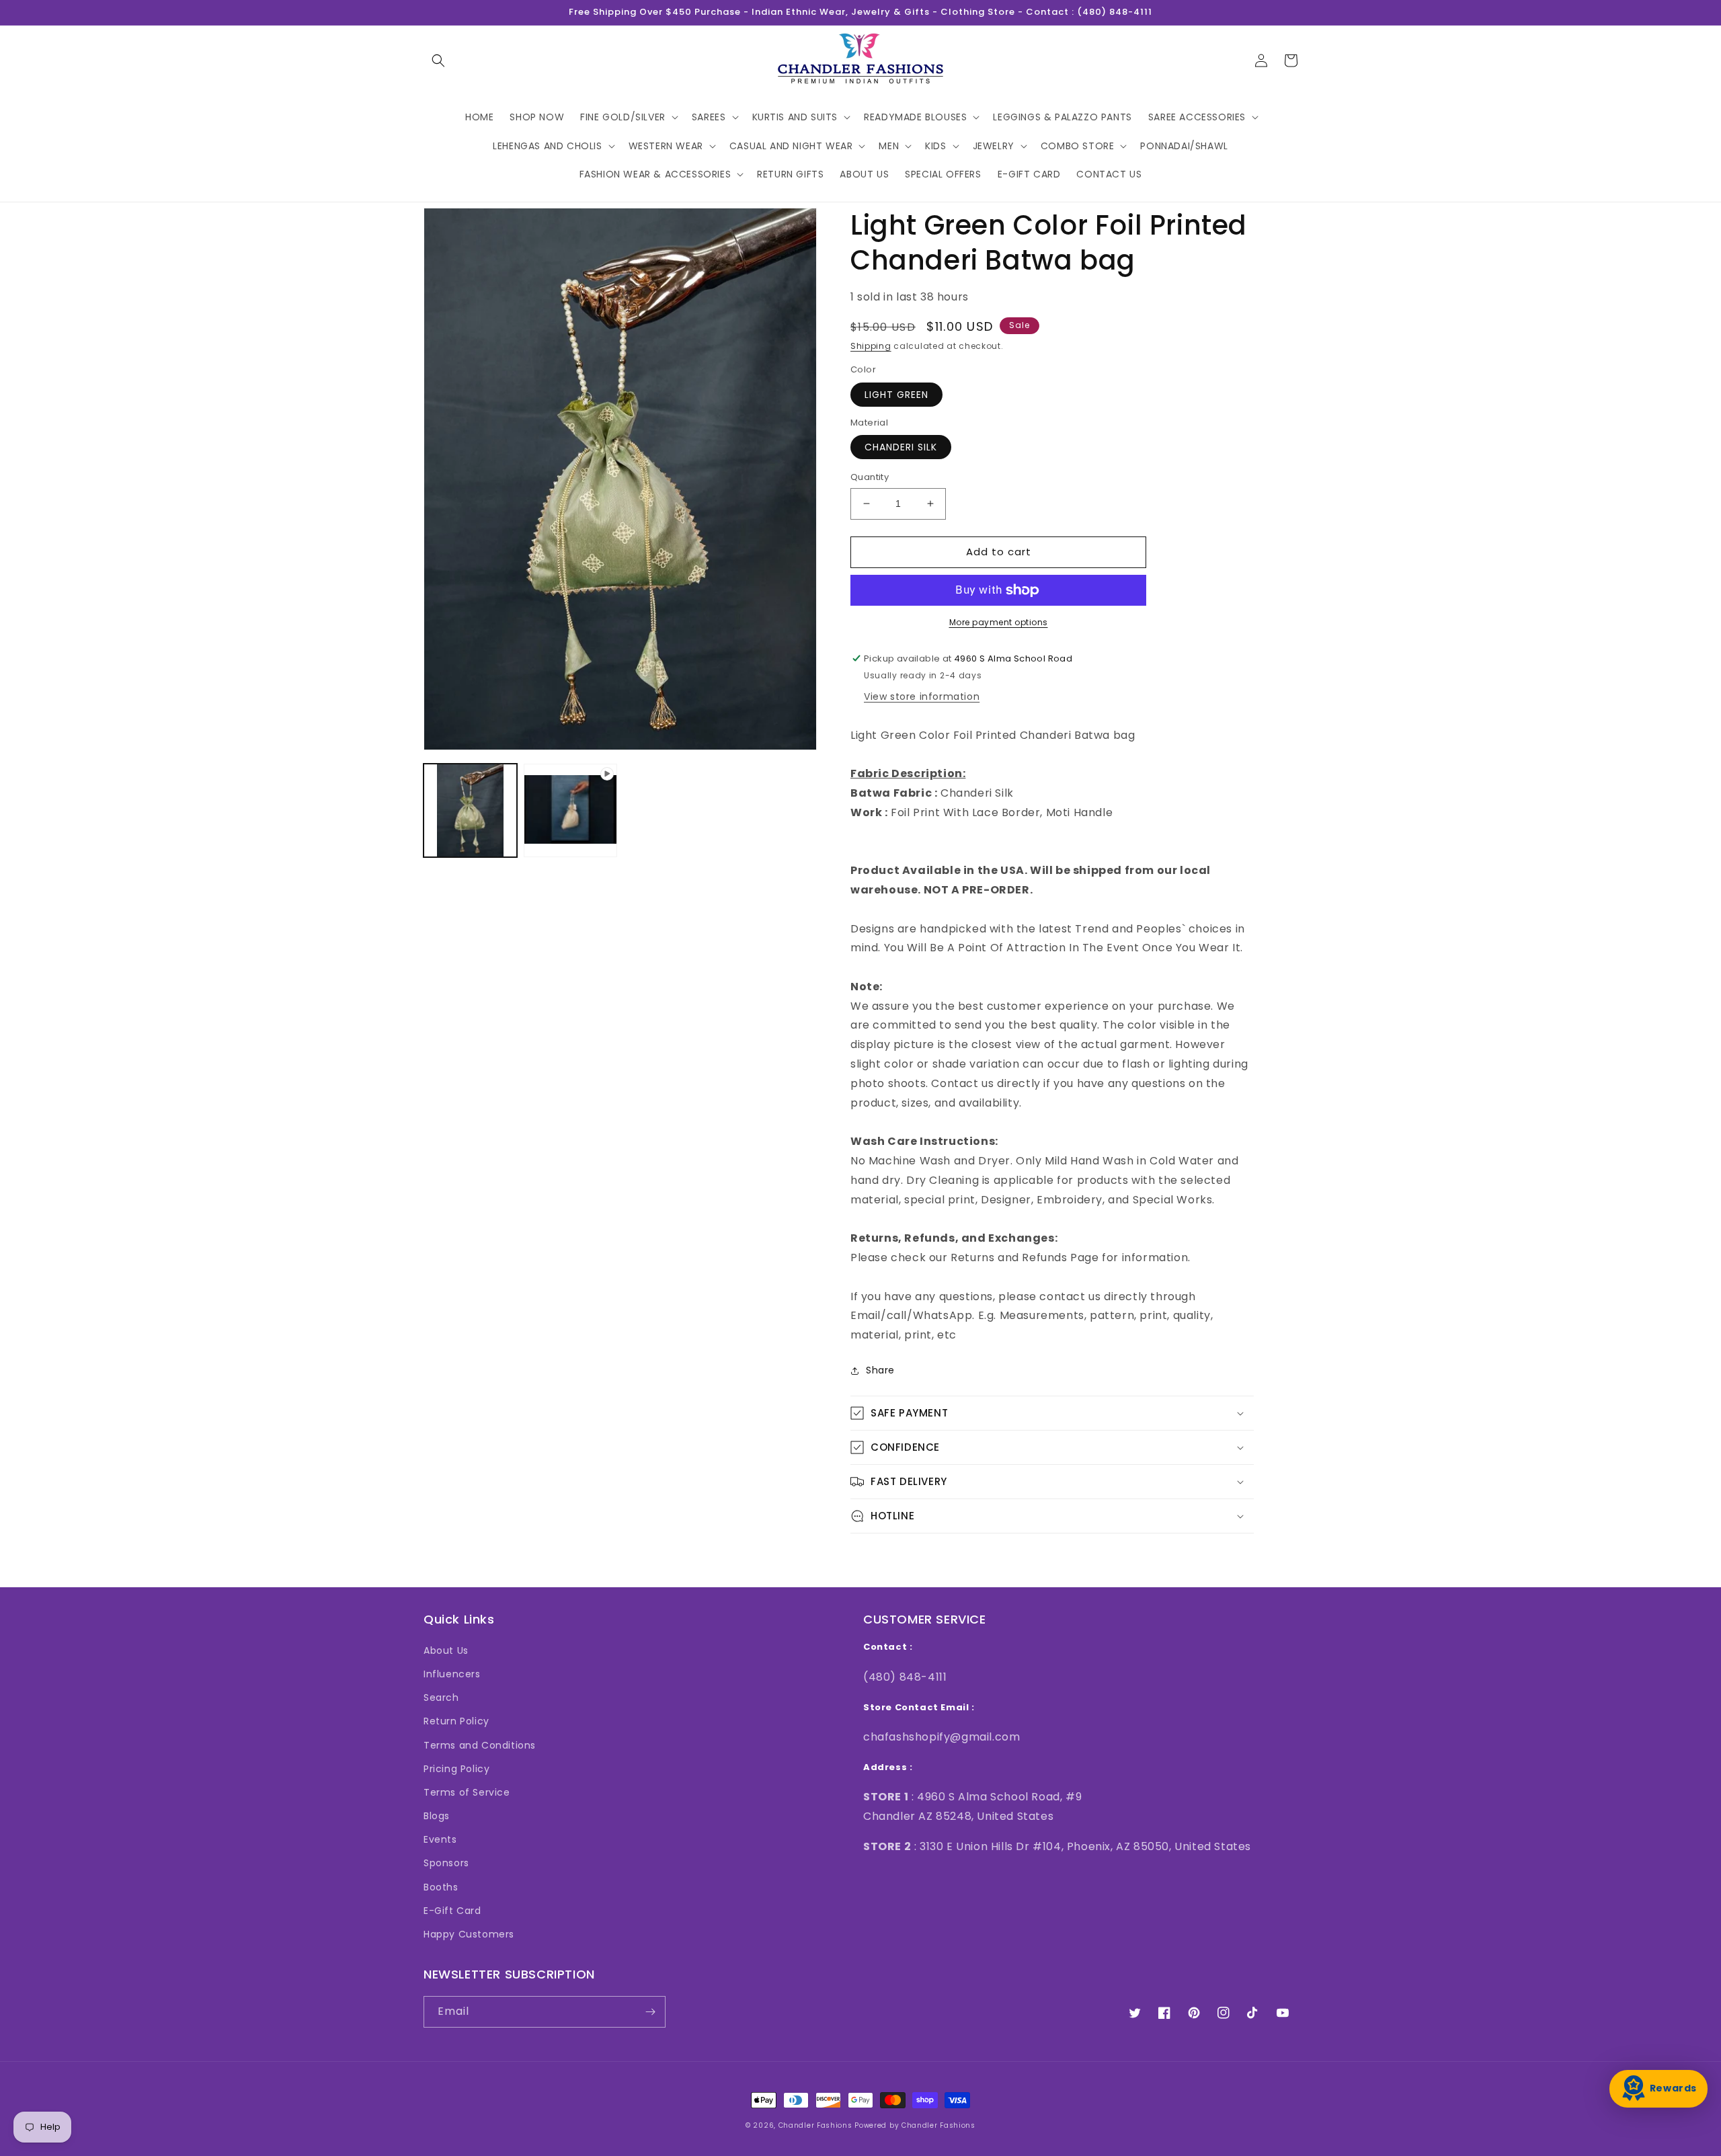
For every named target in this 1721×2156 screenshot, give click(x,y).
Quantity (870, 477)
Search (441, 1698)
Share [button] (880, 1370)
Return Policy (456, 1721)
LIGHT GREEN (896, 395)
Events (440, 1839)
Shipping (871, 346)
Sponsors (446, 1863)
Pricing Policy (456, 1769)
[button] (438, 61)
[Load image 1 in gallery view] (470, 810)
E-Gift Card (452, 1911)
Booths (441, 1887)
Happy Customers (469, 1934)
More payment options (999, 622)
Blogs (437, 1816)
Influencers (452, 1674)
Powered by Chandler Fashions (915, 2125)
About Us (446, 1650)
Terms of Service (467, 1792)
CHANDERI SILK (901, 447)
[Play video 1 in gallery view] (570, 810)
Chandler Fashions (815, 2125)
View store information (922, 696)
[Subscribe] (650, 2012)
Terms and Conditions (480, 1745)
